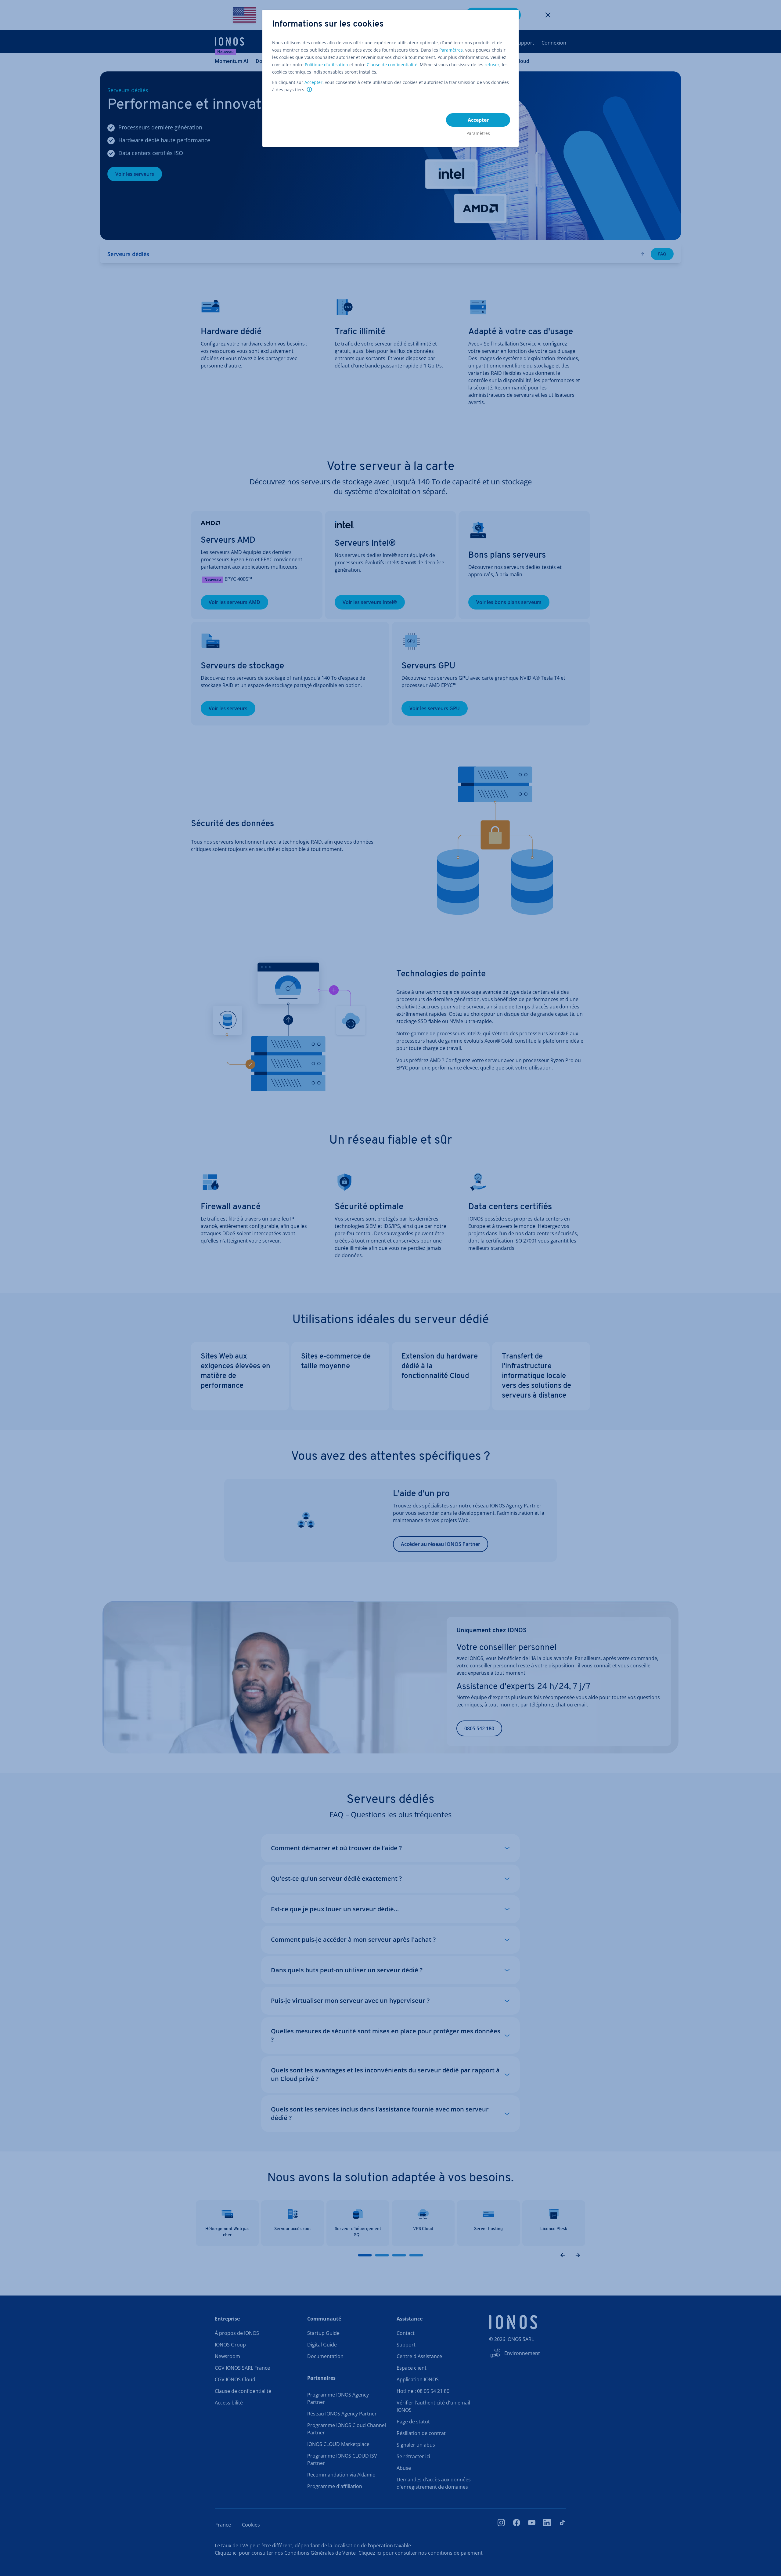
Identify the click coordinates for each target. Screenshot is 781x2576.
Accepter (313, 82)
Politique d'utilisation (326, 65)
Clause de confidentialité (392, 65)
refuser (492, 65)
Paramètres (451, 50)
